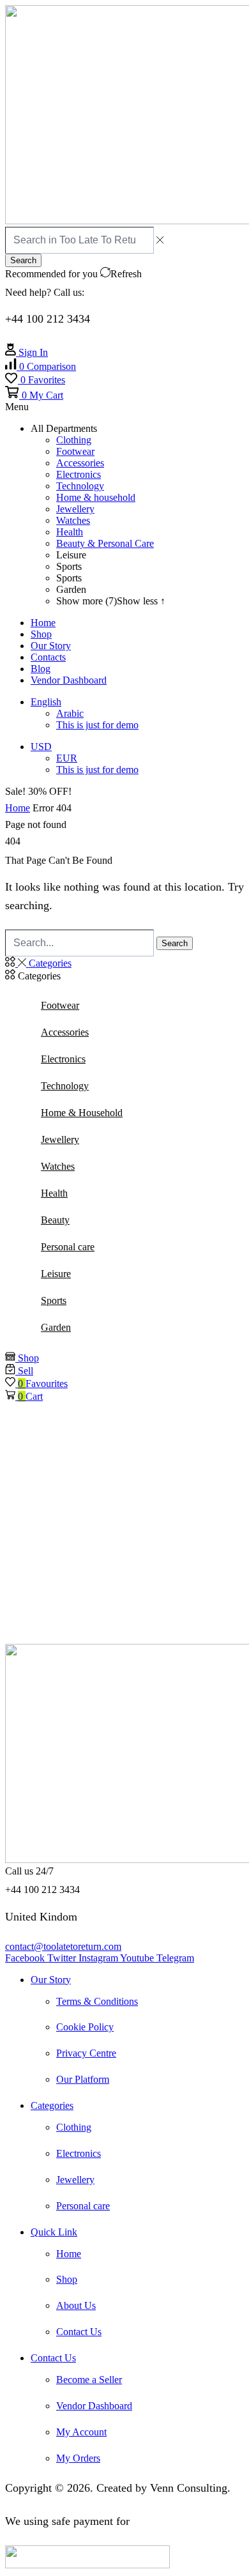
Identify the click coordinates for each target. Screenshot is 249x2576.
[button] (41, 366)
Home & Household (82, 1113)
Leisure (56, 1274)
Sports (54, 1300)
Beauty (55, 1220)
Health (54, 1193)
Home (18, 808)
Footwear (60, 1005)
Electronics (63, 1059)
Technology (65, 1086)
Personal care (68, 1247)
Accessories (65, 1032)
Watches (58, 1166)
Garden (56, 1327)
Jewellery (60, 1139)
